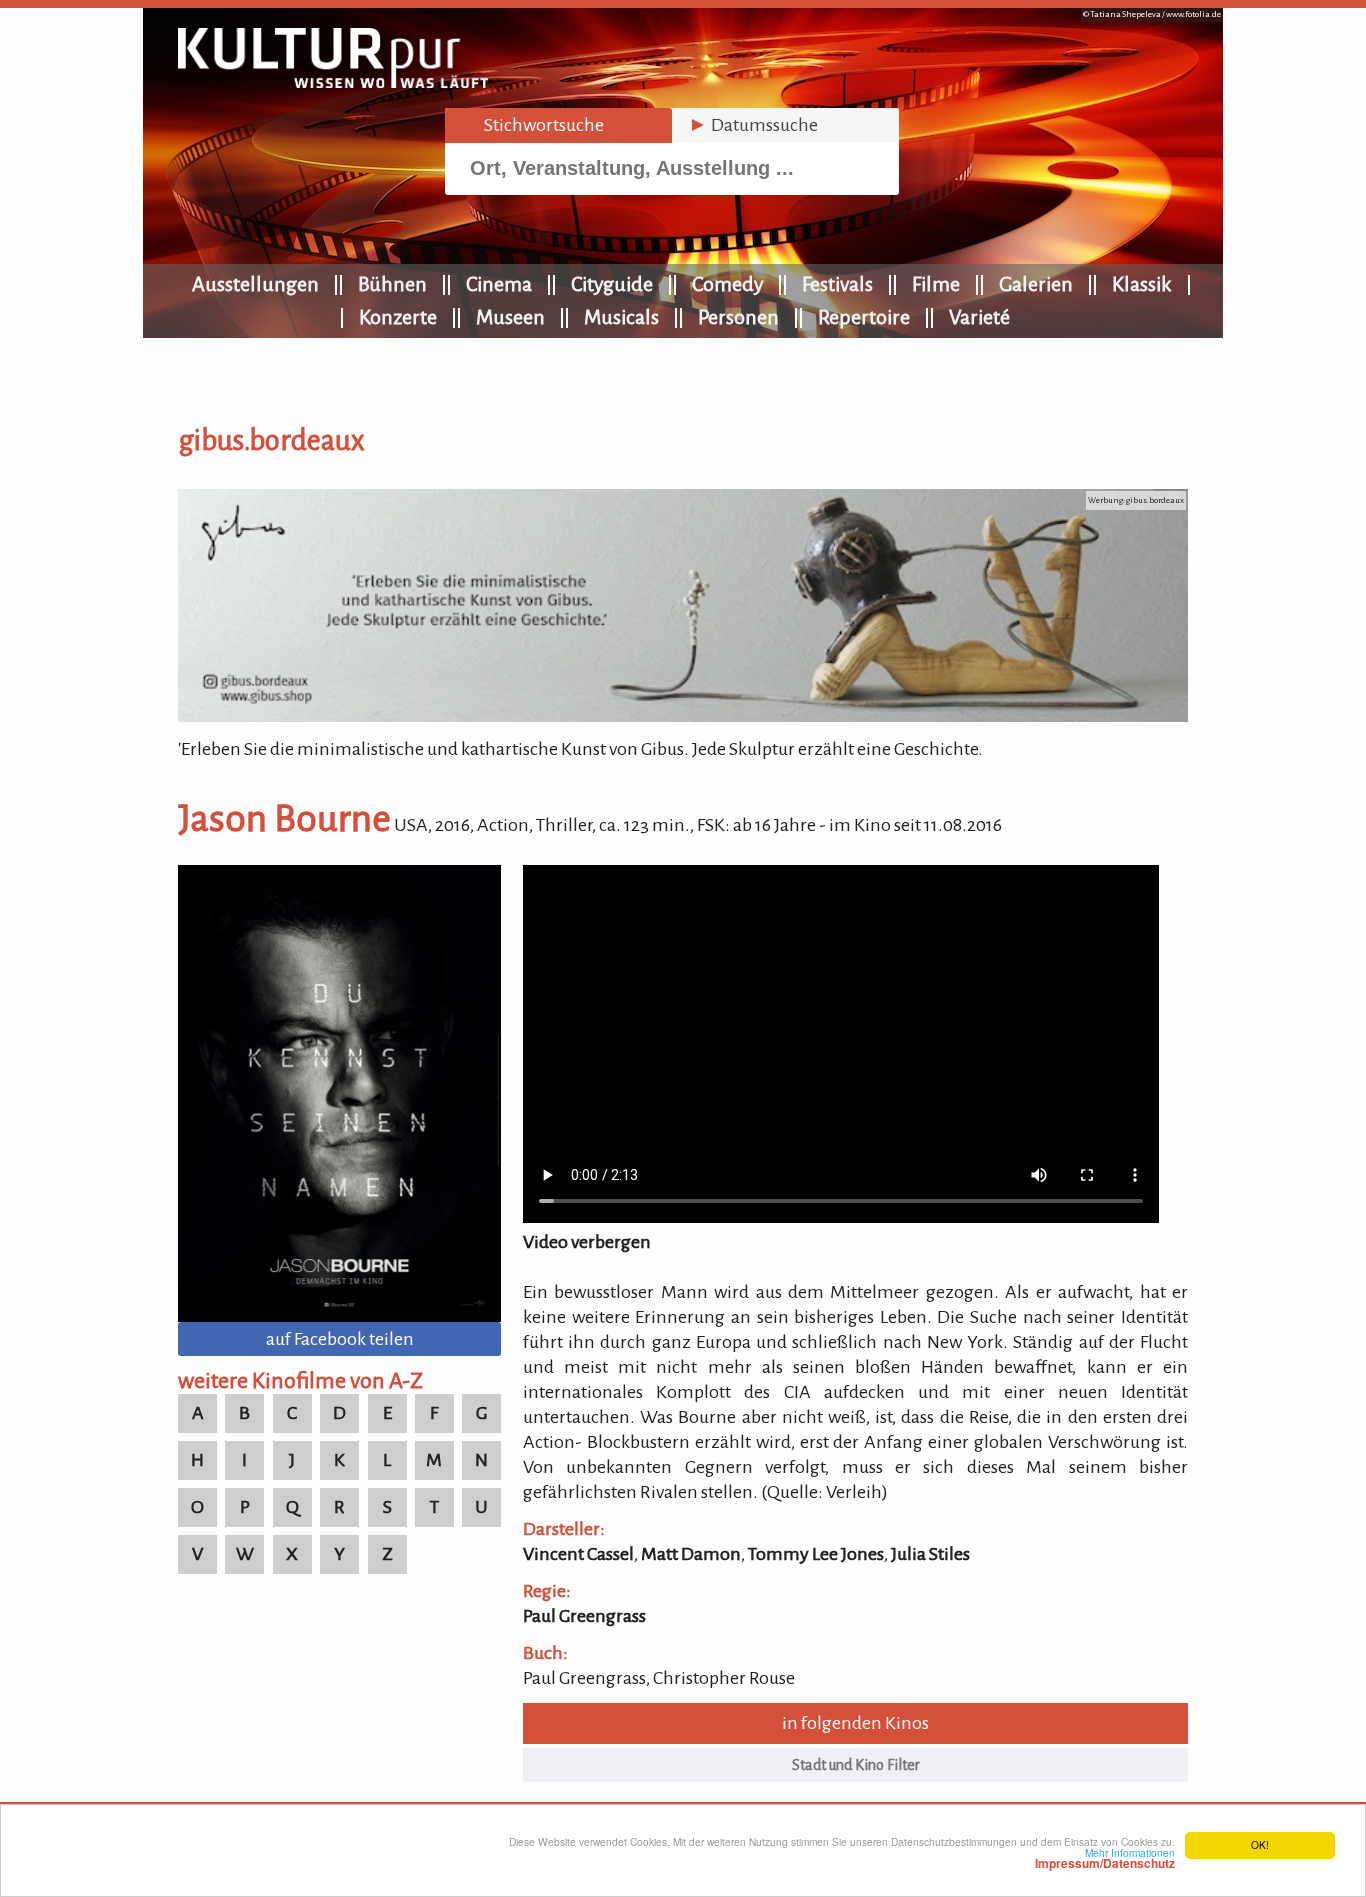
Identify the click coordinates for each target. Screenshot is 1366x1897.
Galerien (1036, 284)
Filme (936, 284)
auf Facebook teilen (340, 1339)
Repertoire (864, 317)
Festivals (837, 284)
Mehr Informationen (1105, 1858)
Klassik (1142, 284)
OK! (1260, 1844)
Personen (738, 317)
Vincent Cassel (578, 1554)
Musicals (621, 317)
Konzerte (398, 317)
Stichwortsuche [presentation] (532, 125)
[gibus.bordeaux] (683, 716)
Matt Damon (691, 1554)
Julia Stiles (930, 1554)
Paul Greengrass (584, 1616)
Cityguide (612, 284)
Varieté (979, 317)
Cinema (499, 284)
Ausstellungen (255, 284)
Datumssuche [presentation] (753, 125)
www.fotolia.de (1193, 14)
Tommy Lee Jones (816, 1554)
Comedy (727, 284)
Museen (510, 317)
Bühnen (392, 284)
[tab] (558, 125)
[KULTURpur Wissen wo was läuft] (333, 82)
